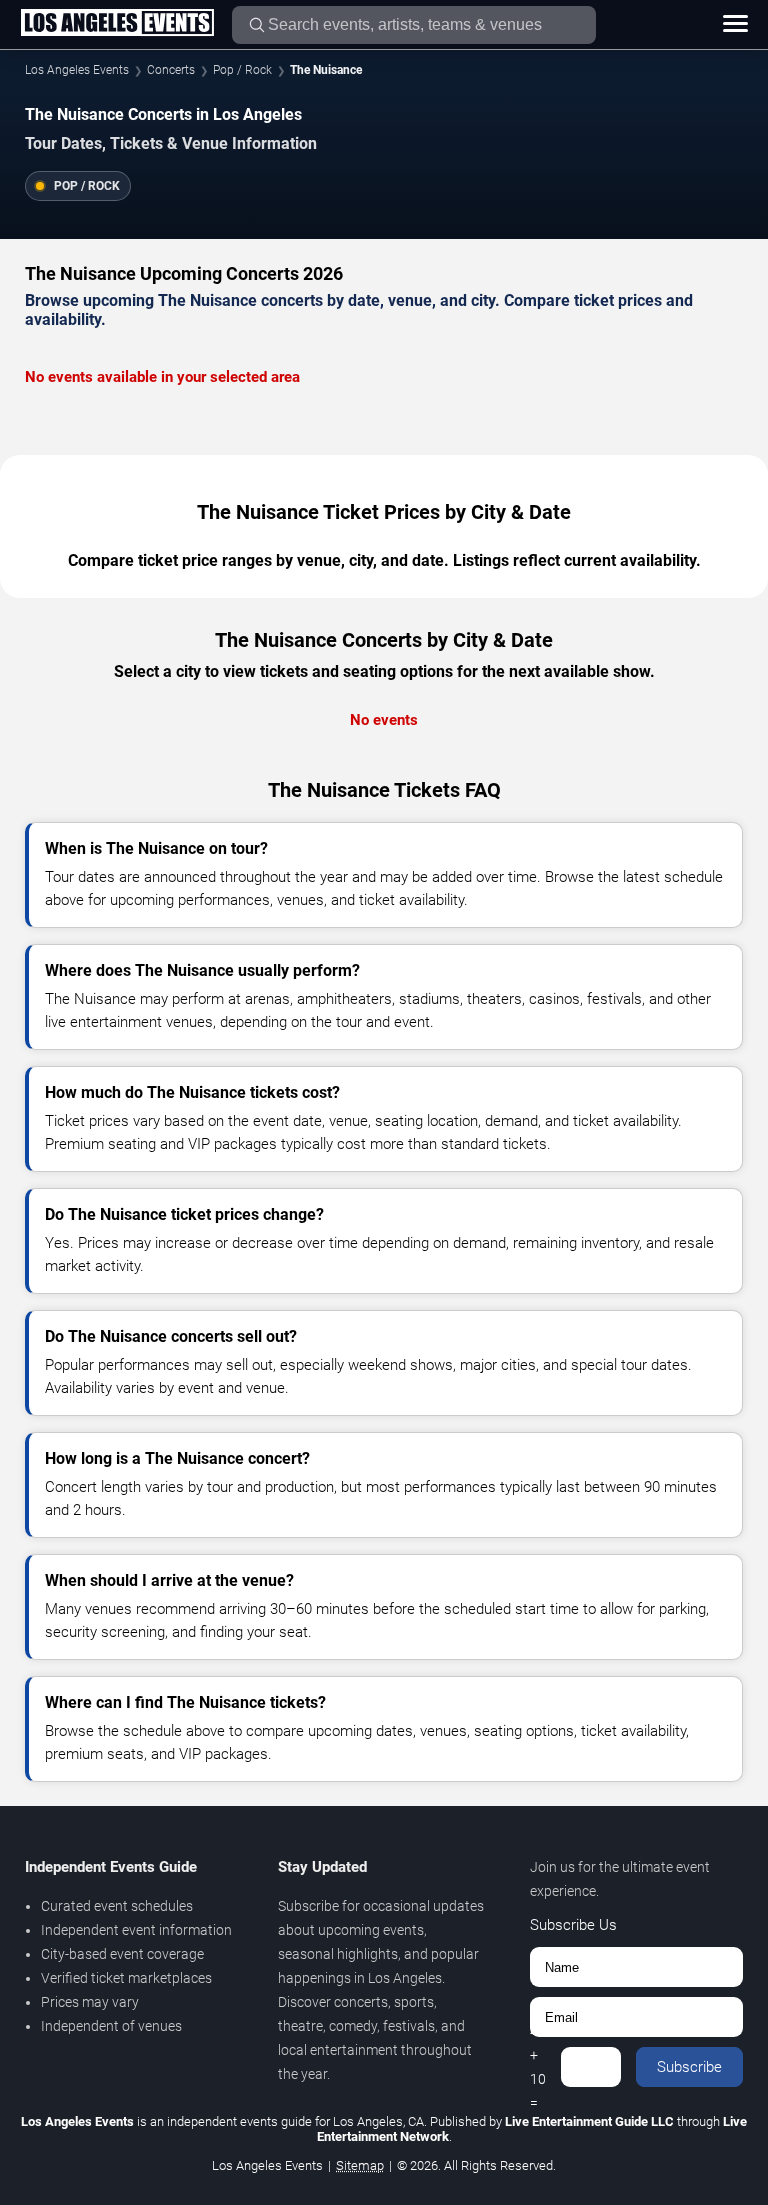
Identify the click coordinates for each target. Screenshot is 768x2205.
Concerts (171, 70)
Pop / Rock (242, 70)
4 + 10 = (538, 2067)
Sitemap (360, 2165)
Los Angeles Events (77, 70)
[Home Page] (117, 24)
